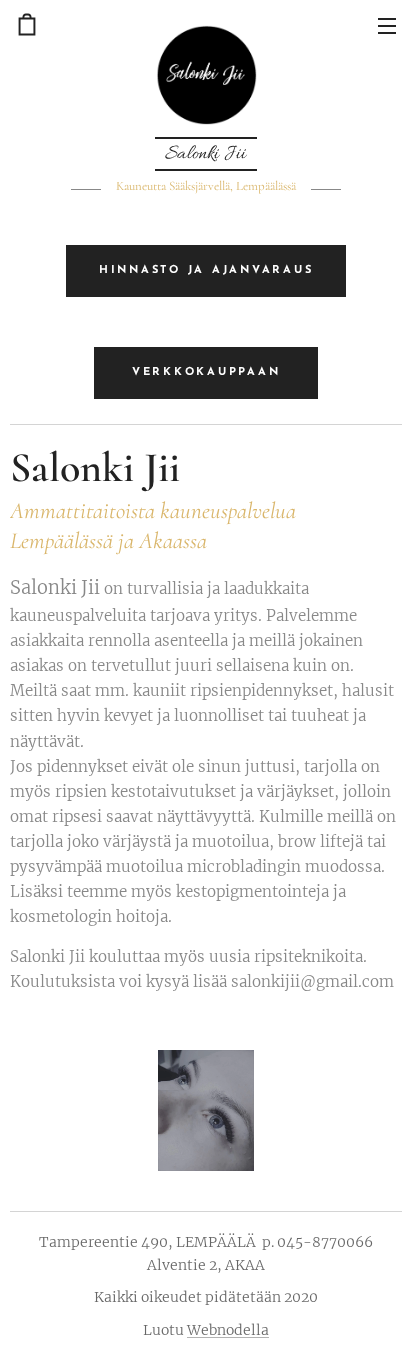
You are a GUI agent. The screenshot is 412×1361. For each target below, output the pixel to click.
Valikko (387, 25)
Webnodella (228, 1330)
